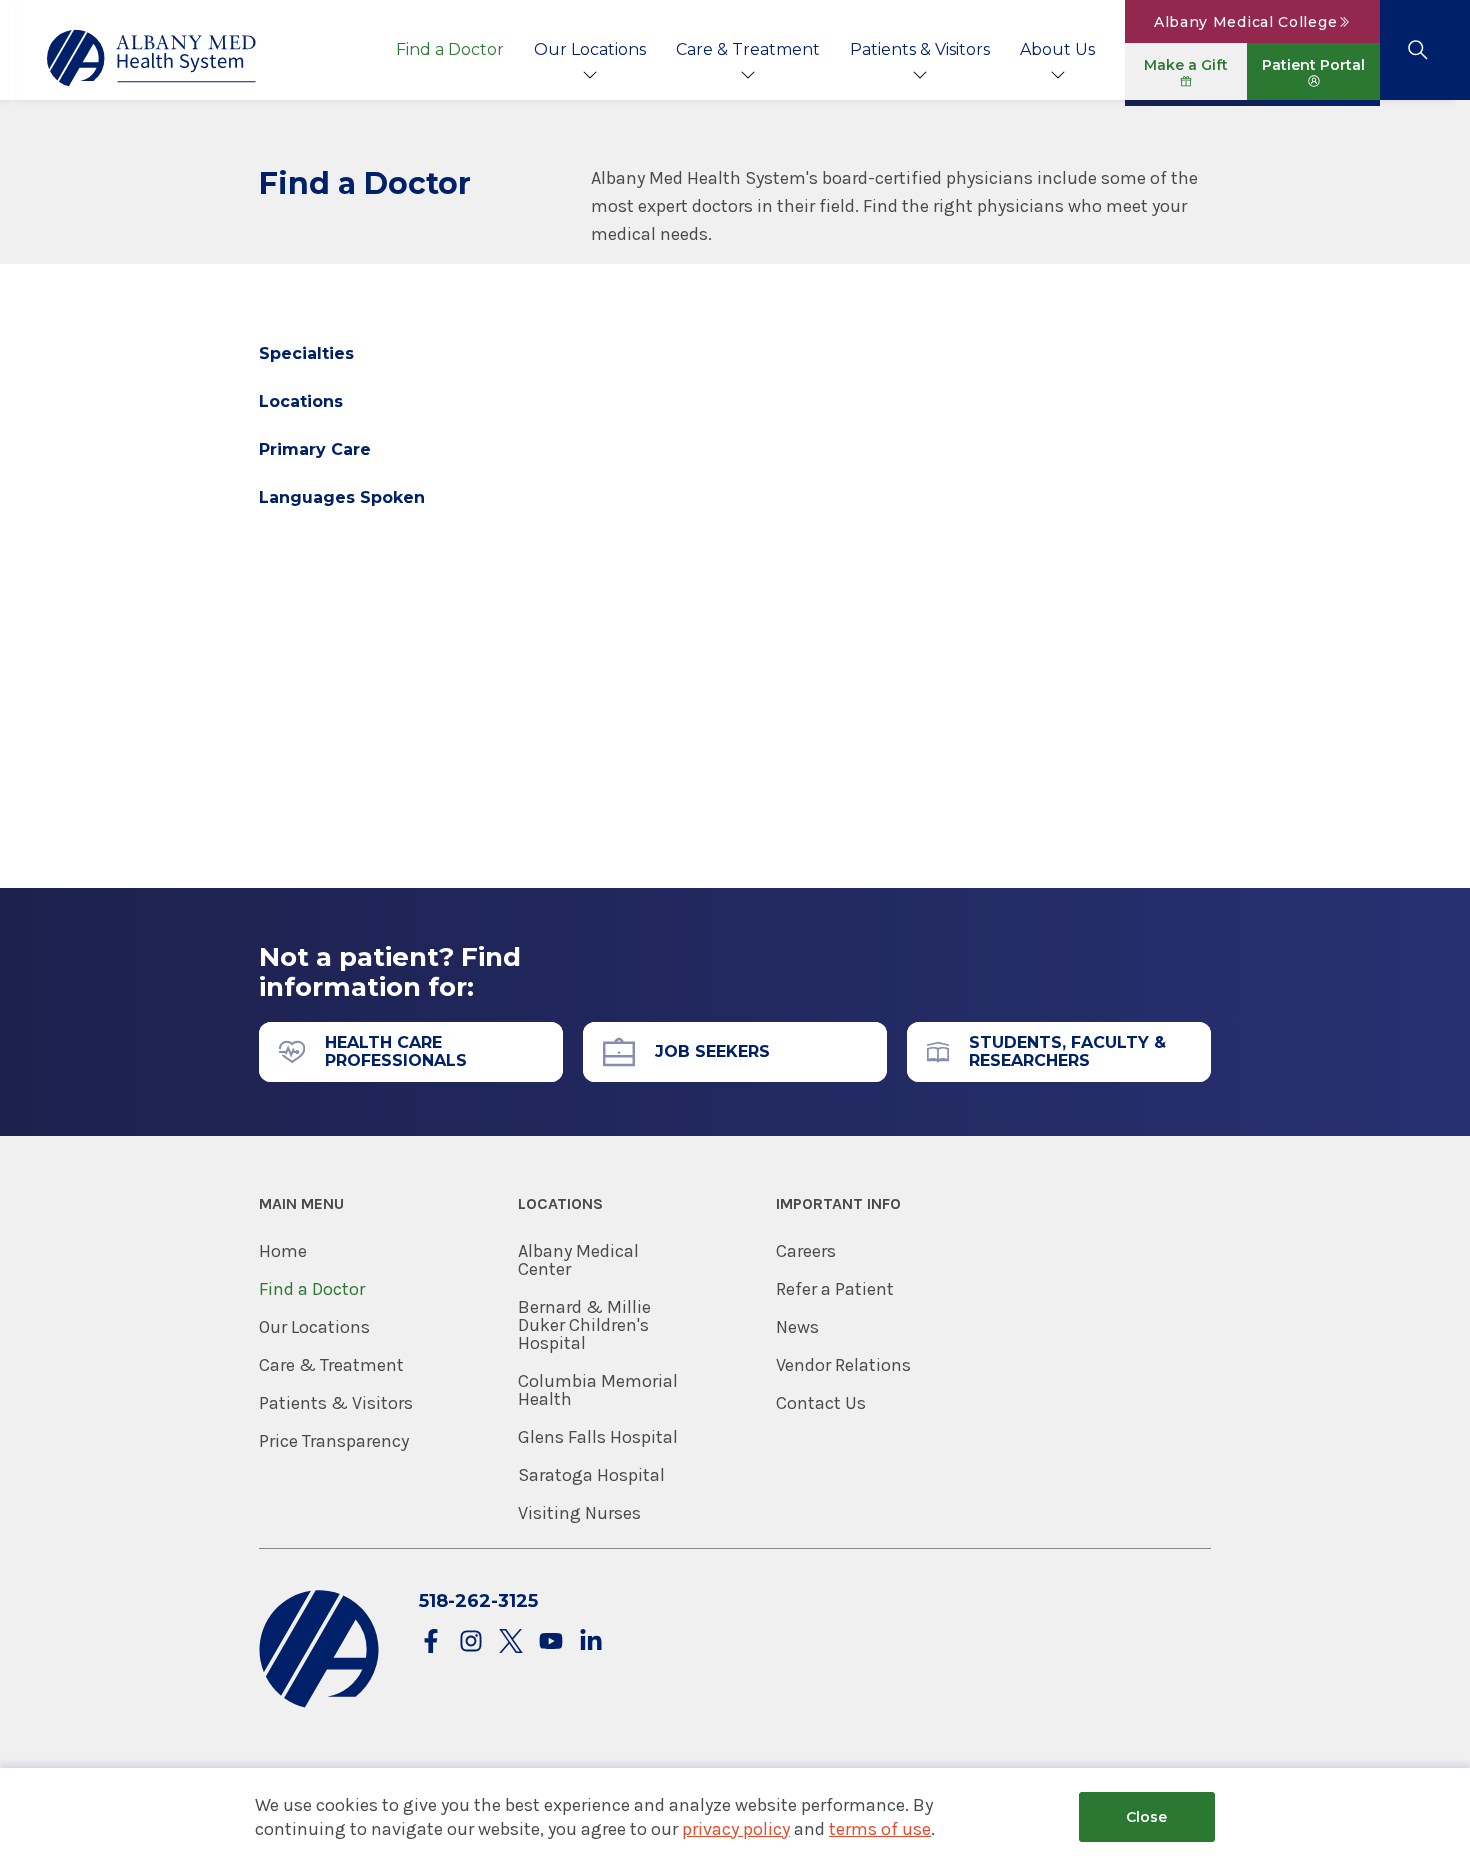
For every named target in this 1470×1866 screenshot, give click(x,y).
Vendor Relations (843, 1365)
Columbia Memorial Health (598, 1390)
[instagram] (471, 1642)
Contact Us (821, 1403)
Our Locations (590, 49)
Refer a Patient (835, 1289)
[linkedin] (591, 1642)
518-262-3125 (478, 1601)
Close (1146, 1817)
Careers (806, 1251)
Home (283, 1251)
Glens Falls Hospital (598, 1437)
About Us (1057, 49)
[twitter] (511, 1642)
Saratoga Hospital (591, 1475)
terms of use (880, 1829)
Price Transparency (334, 1441)
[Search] (1417, 50)
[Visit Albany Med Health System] (319, 1703)
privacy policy (736, 1829)
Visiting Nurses (579, 1513)
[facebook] (431, 1642)
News (797, 1327)
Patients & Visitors (920, 49)
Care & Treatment (748, 49)
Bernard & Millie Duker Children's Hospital (584, 1325)
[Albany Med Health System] (152, 58)
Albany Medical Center (578, 1260)
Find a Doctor (450, 49)
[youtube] (551, 1642)
